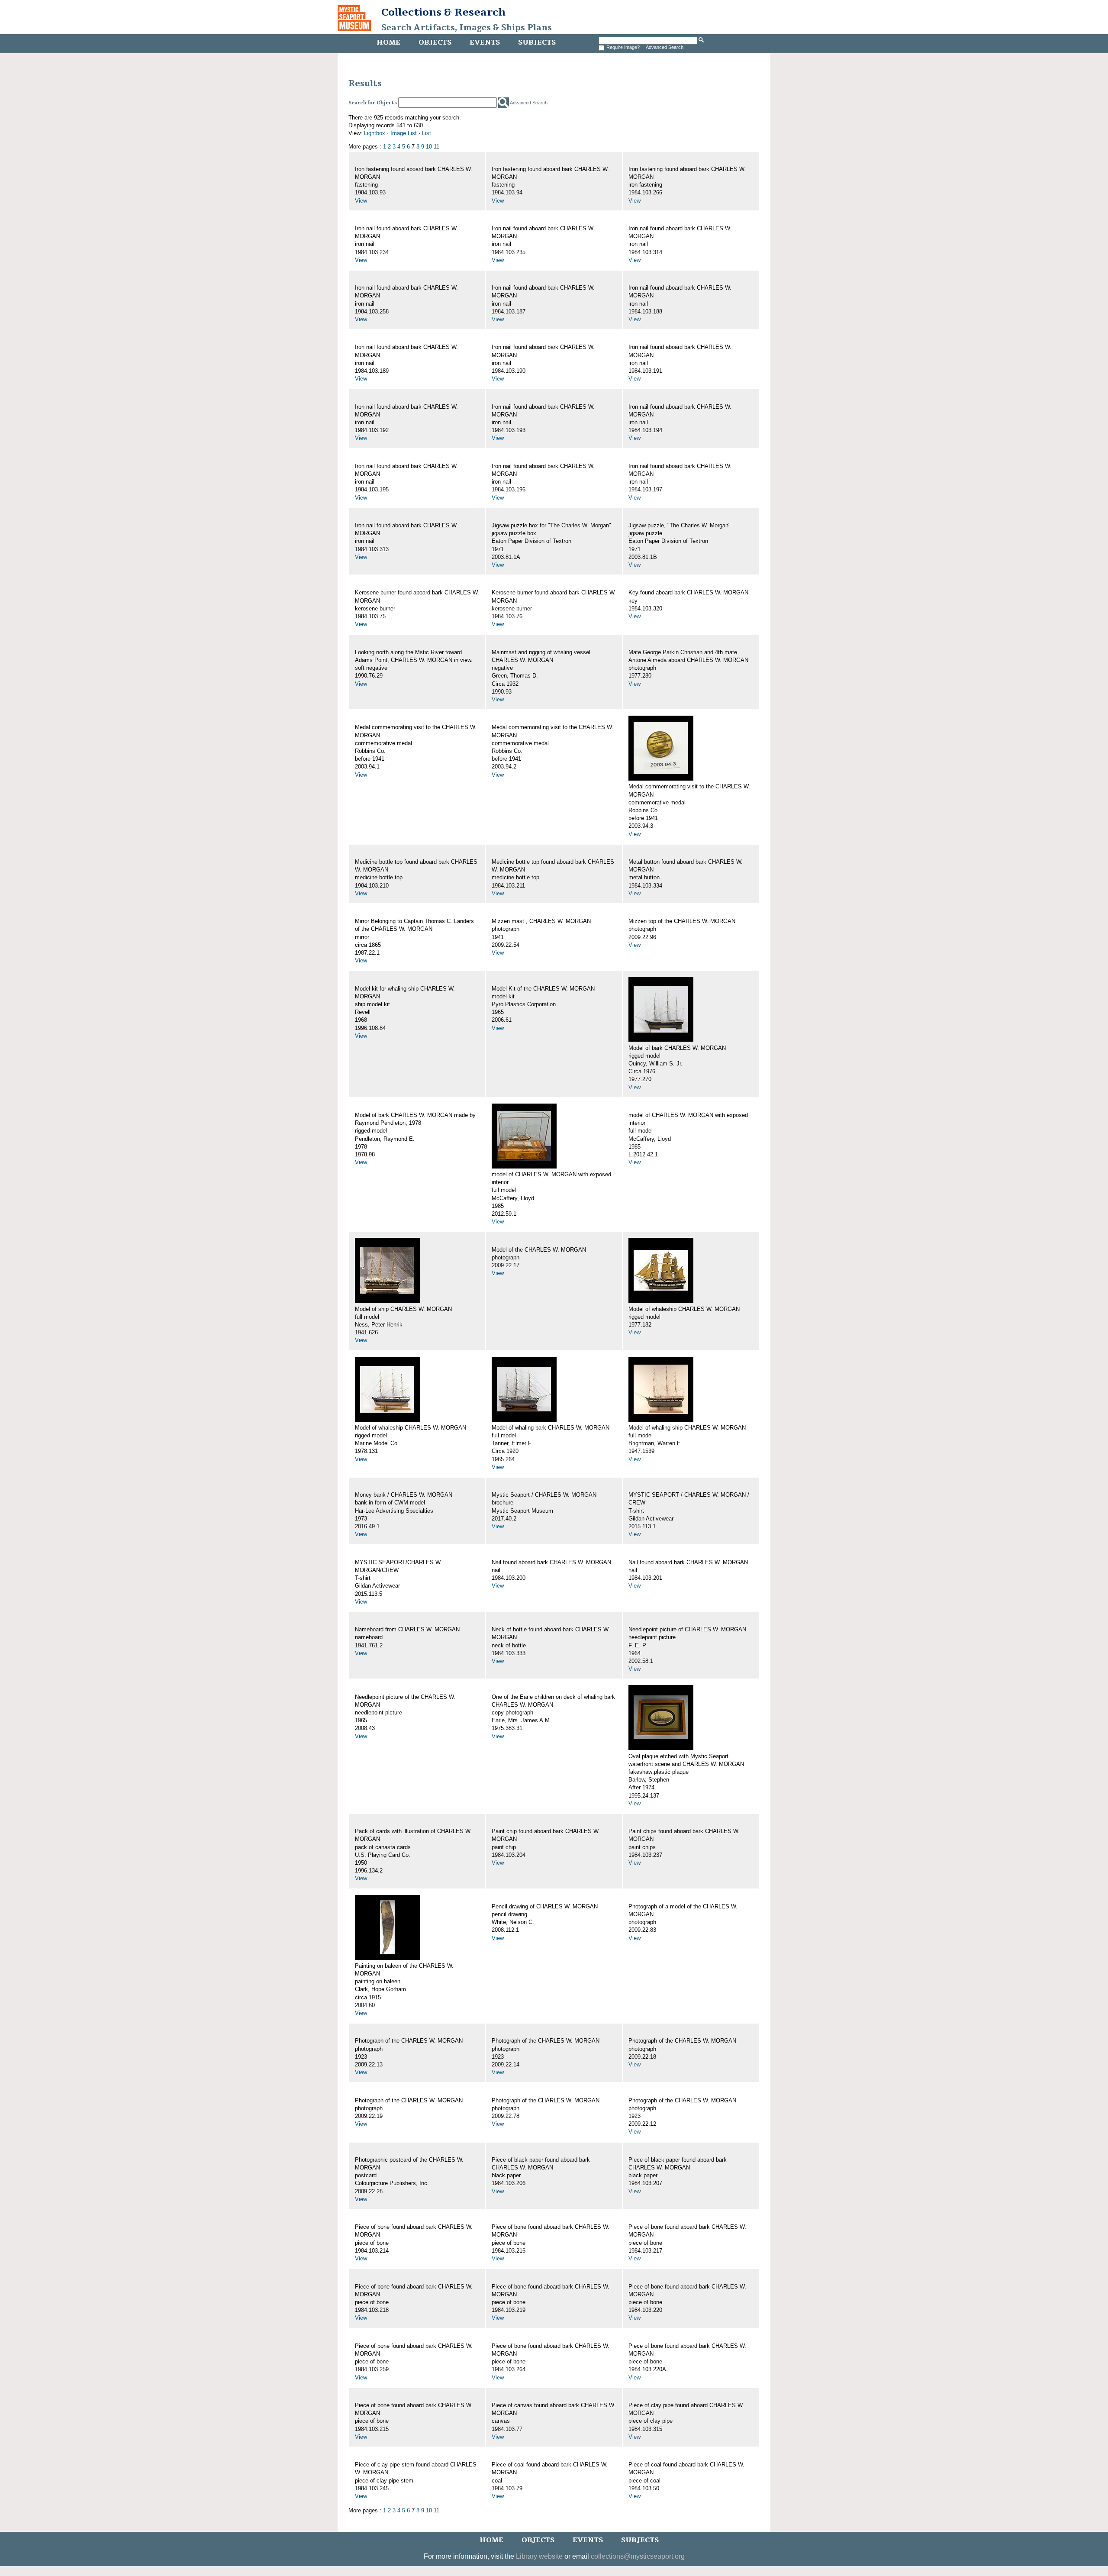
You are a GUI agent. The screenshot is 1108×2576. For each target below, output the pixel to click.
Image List (404, 133)
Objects (435, 42)
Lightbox (375, 133)
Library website (539, 2556)
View (361, 201)
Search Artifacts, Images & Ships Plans (467, 28)
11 (436, 147)
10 (429, 147)
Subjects (537, 42)
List (427, 133)
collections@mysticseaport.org (638, 2556)
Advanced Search (665, 47)
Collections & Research (443, 12)
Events (485, 42)
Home (388, 42)
